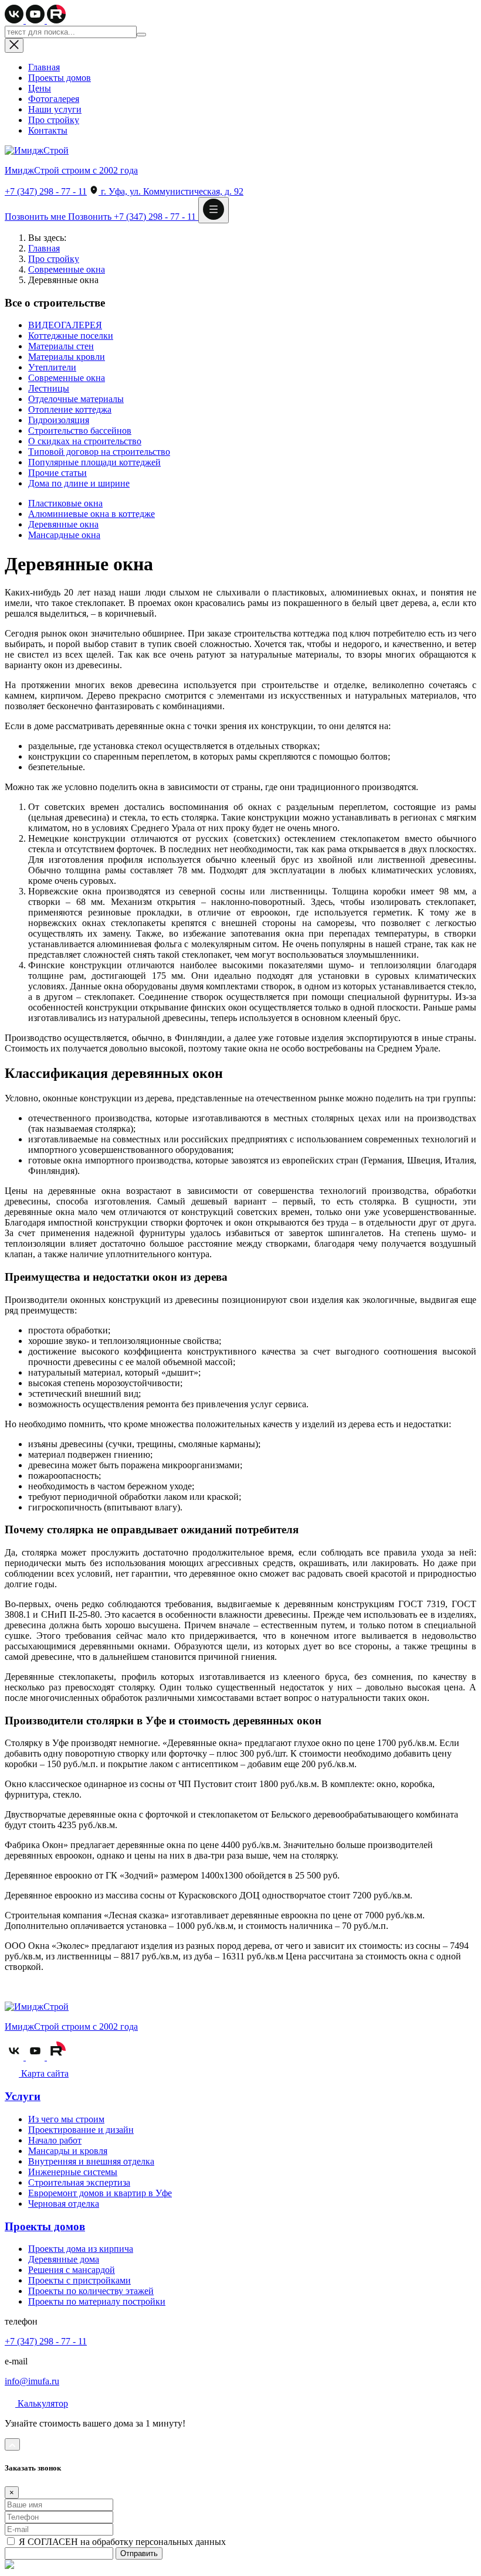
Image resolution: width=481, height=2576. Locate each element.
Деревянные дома (64, 2259)
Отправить (139, 2553)
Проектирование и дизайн (81, 2130)
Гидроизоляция (59, 420)
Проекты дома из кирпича (81, 2249)
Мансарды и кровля (68, 2151)
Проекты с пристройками (79, 2280)
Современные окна (67, 269)
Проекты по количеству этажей (91, 2291)
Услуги (23, 2096)
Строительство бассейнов (80, 431)
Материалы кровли (67, 357)
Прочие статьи (57, 473)
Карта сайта (44, 2073)
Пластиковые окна (65, 503)
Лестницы (49, 388)
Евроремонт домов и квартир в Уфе (100, 2193)
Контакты (48, 130)
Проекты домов (60, 78)
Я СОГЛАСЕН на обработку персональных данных (121, 2542)
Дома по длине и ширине (79, 483)
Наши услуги (55, 109)
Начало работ (55, 2140)
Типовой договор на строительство (99, 452)
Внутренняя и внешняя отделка (91, 2161)
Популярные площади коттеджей (94, 462)
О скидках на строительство (85, 441)
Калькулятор (42, 2403)
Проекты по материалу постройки (97, 2301)
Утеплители (52, 367)
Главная (44, 67)
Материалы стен (61, 346)
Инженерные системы (73, 2172)
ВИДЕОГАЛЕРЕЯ (65, 325)
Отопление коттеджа (70, 409)
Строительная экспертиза (79, 2182)
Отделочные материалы (76, 399)
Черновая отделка (64, 2204)
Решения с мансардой (72, 2270)
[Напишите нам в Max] (9, 2566)
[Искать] (141, 35)
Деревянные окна (63, 524)
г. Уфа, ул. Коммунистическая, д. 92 (171, 191)
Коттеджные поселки (71, 336)
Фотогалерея (54, 99)
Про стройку (54, 120)
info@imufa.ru (32, 2381)
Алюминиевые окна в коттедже (92, 514)
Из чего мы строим (66, 2119)
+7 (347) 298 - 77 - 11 (46, 191)
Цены (40, 88)
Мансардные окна (64, 535)
